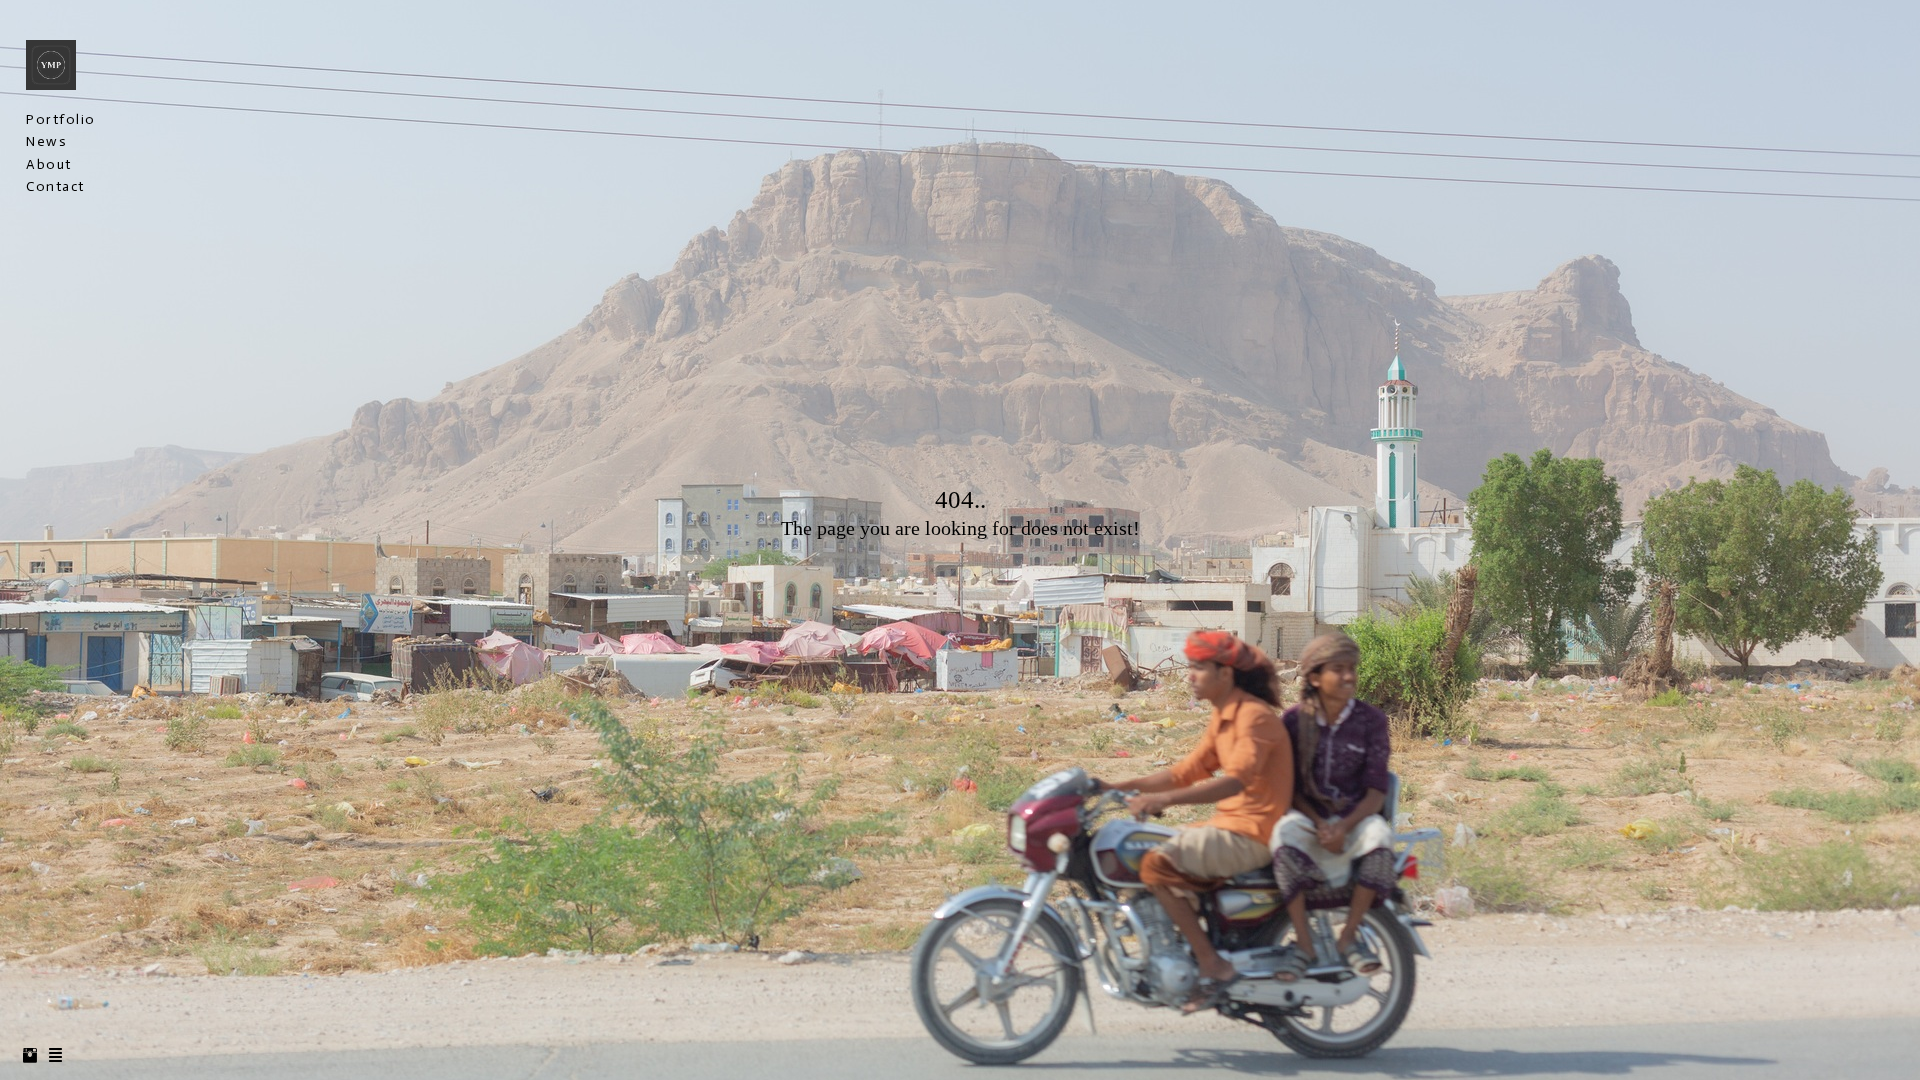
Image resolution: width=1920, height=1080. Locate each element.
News (46, 141)
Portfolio (61, 119)
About (49, 164)
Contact (55, 186)
